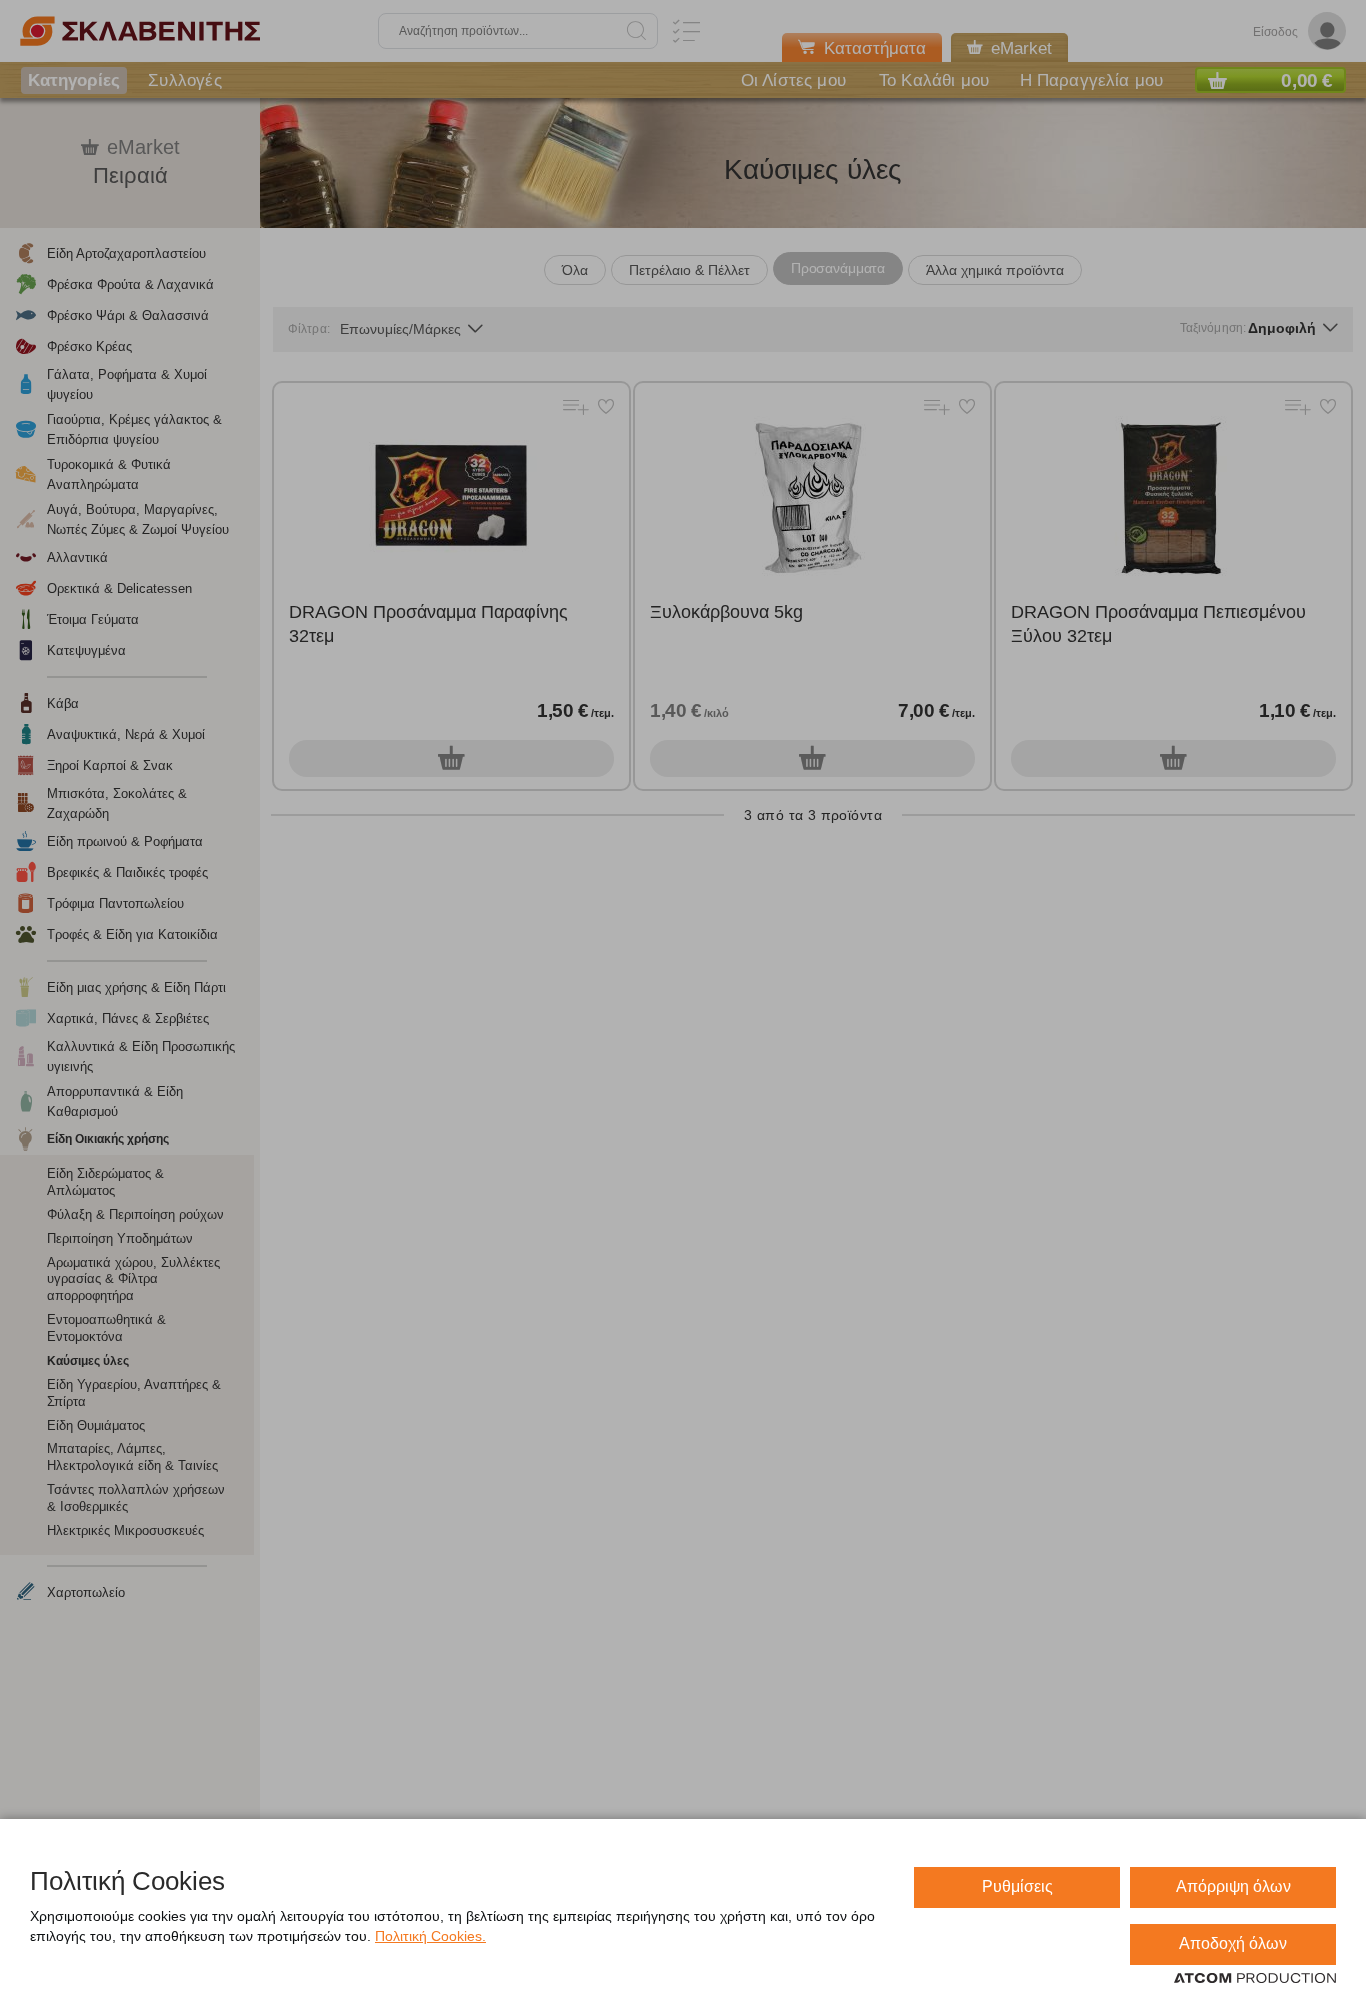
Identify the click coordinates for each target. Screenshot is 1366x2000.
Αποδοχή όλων (1233, 1943)
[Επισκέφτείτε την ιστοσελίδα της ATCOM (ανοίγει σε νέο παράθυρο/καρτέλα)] (1255, 1979)
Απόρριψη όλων (1233, 1886)
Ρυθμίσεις (1017, 1886)
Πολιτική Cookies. (430, 1936)
